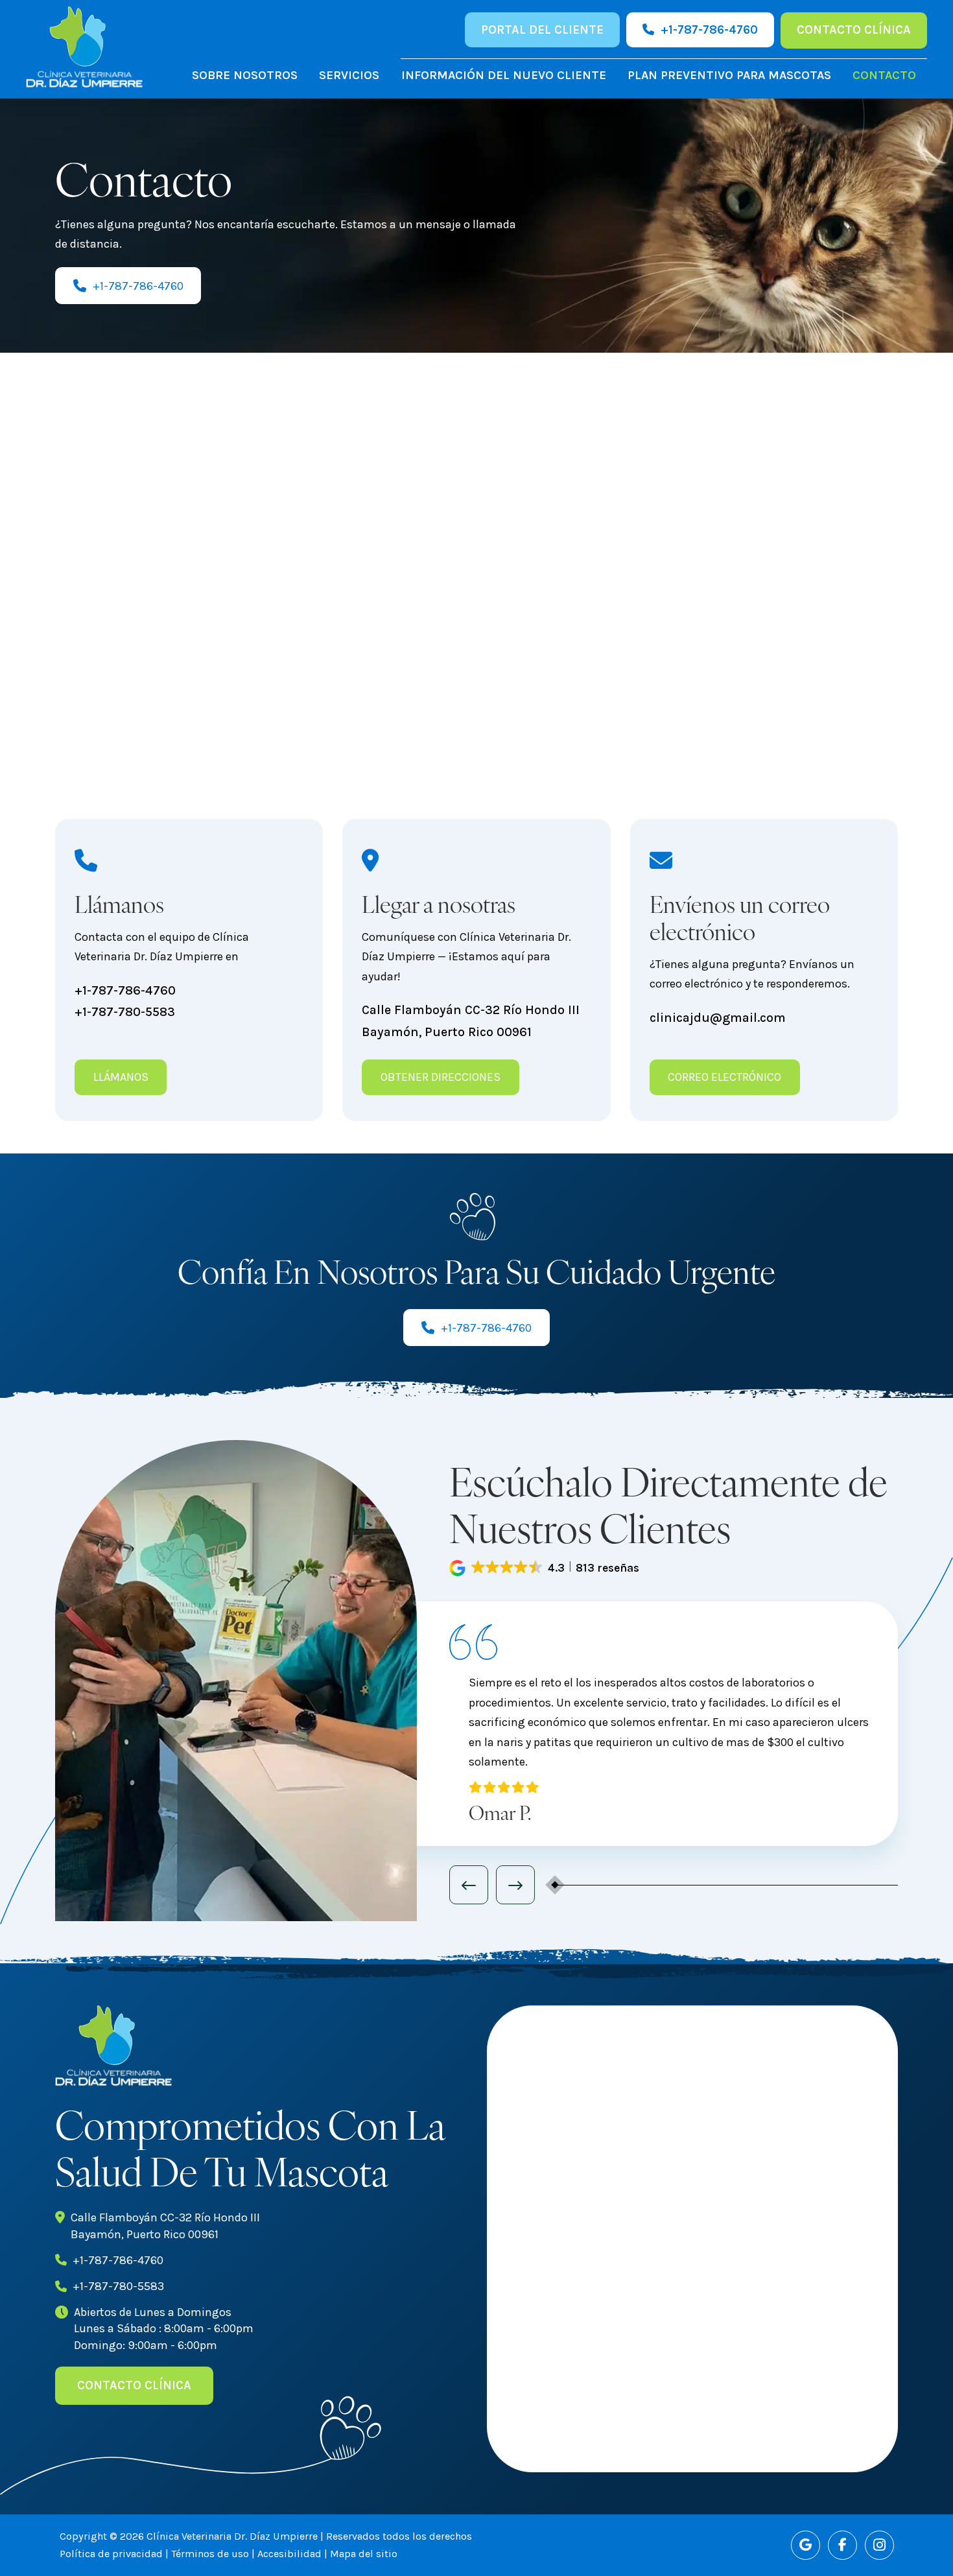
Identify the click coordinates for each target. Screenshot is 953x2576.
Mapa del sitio (364, 2554)
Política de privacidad (111, 2554)
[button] (546, 1568)
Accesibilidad (289, 2554)
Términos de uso (210, 2554)
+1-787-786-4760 (125, 990)
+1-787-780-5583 (125, 1012)
